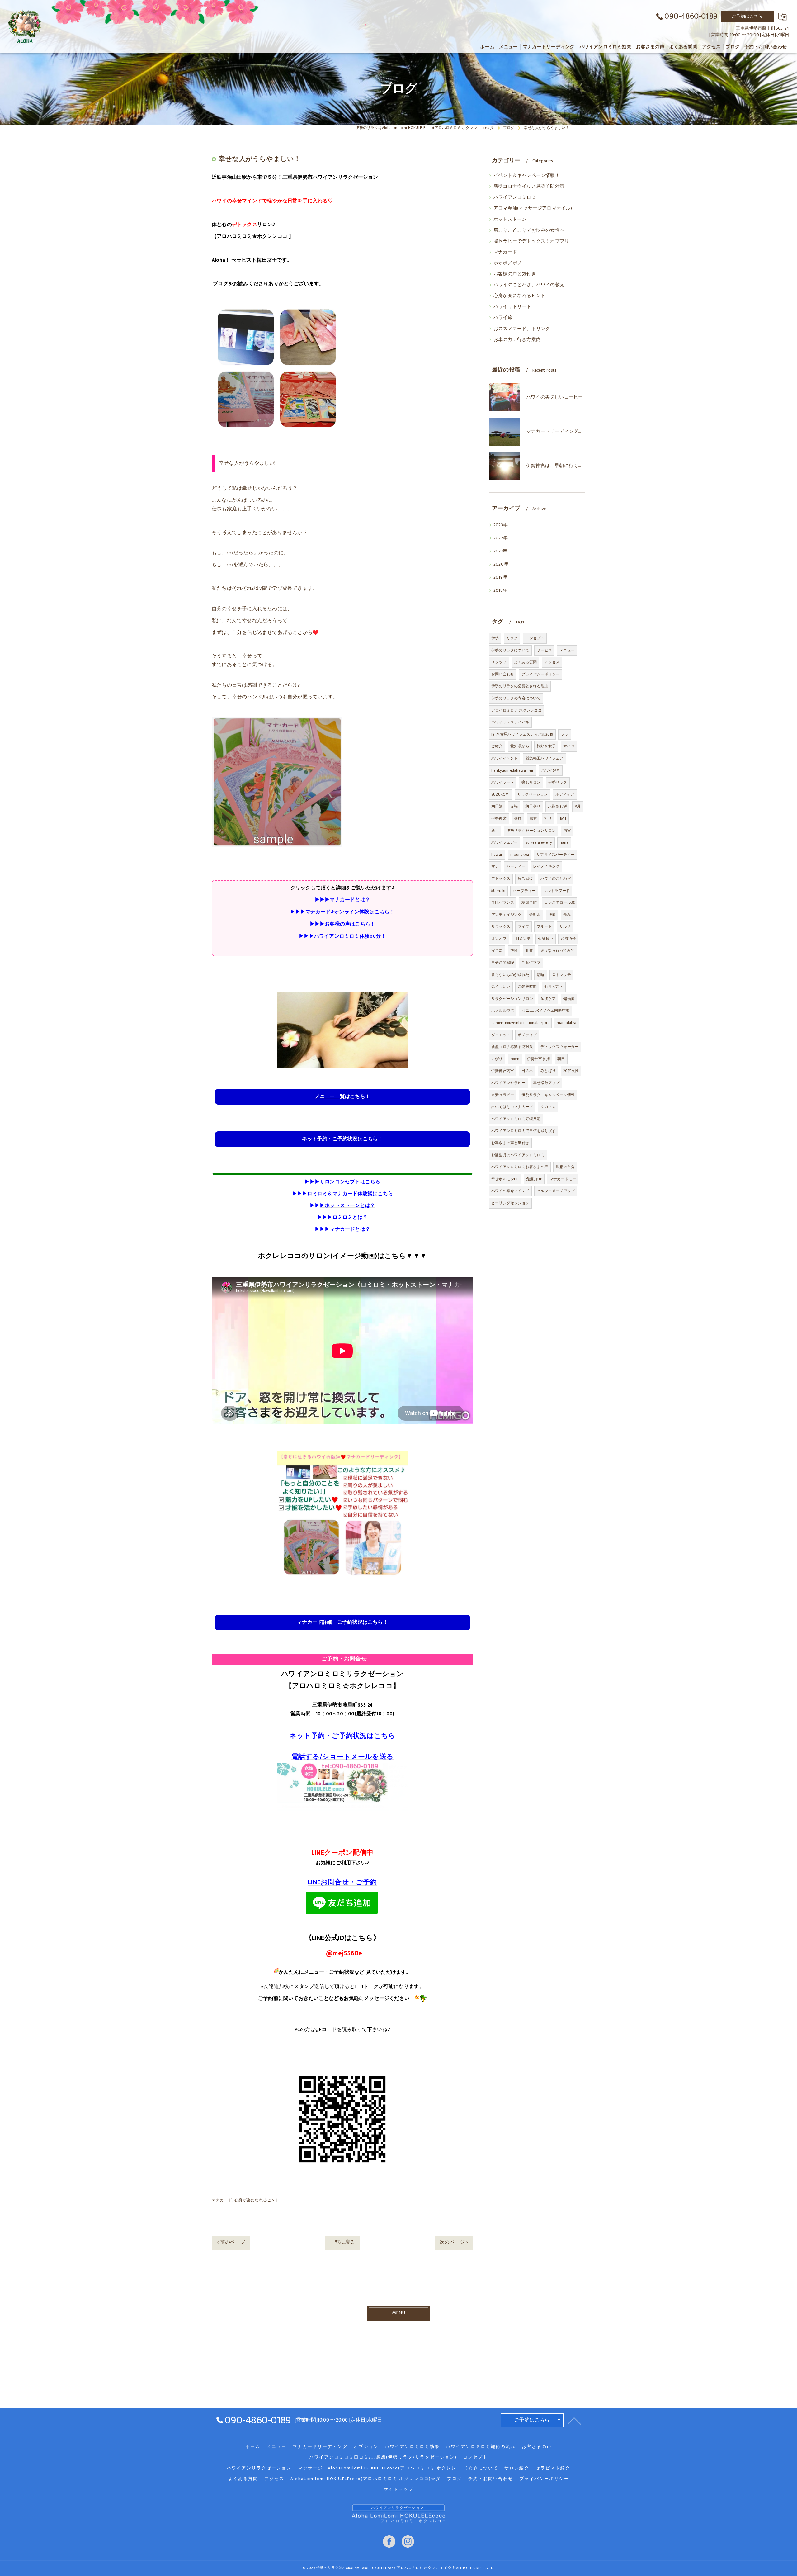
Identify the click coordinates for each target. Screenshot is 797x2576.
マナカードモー (563, 1179)
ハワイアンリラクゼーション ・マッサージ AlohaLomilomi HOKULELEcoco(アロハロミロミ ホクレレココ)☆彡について (362, 2468)
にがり (497, 1059)
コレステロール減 (559, 902)
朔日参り (533, 806)
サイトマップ (398, 2489)
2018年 (500, 590)
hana (564, 842)
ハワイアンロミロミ (515, 197)
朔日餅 (497, 806)
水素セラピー (503, 1095)
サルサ (565, 926)
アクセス (552, 662)
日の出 (527, 1071)
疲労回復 (525, 878)
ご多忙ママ (531, 963)
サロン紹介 (517, 2468)
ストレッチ (561, 975)
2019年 (500, 577)
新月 (495, 831)
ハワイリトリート (512, 307)
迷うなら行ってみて (558, 950)
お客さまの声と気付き (510, 1143)
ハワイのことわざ (556, 878)
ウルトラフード (556, 891)
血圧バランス (503, 902)
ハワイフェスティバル (510, 722)
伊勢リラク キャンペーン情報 (548, 1095)
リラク (512, 638)
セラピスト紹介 (553, 2468)
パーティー (516, 866)
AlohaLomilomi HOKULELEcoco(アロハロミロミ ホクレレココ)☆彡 (366, 2479)
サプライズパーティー (555, 855)
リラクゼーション (533, 794)
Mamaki (498, 891)
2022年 (501, 538)
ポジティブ (527, 1035)
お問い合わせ (503, 674)
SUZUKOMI (501, 794)
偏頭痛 (569, 999)
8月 (578, 806)
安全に (497, 950)
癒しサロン (531, 782)
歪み (567, 915)
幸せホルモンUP (505, 1179)
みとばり (548, 1071)
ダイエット (501, 1035)
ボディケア (565, 794)
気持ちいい (501, 987)
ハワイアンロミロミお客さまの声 (520, 1167)
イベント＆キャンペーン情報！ (527, 176)
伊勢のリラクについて (510, 650)
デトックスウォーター (559, 1047)
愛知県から (520, 746)
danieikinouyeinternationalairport (520, 1023)
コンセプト (535, 638)
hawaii (497, 855)
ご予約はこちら (747, 16)
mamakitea (567, 1023)
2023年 (501, 525)
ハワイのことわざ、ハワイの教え (529, 285)
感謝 (533, 818)
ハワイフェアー (505, 842)
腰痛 (552, 915)
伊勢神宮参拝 (538, 1059)
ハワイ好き (551, 770)
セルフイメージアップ (556, 1191)
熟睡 (540, 975)
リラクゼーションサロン (512, 999)
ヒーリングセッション (510, 1203)
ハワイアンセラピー (508, 1083)
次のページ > (454, 2242)
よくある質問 (525, 662)
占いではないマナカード (512, 1107)
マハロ (569, 746)
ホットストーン (510, 220)
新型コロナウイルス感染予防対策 (529, 187)
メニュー (567, 650)
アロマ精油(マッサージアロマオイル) (533, 208)
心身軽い (546, 939)
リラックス (501, 926)
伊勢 (495, 638)
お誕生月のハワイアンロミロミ (518, 1155)
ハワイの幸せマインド (510, 1191)
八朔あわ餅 (557, 806)
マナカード (222, 2200)
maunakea (520, 855)
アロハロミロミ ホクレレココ (516, 710)
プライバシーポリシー (540, 674)
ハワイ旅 (503, 318)
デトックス (501, 878)
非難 (529, 950)
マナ (495, 866)
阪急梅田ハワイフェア (545, 758)
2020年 (501, 564)
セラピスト (554, 987)
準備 (514, 950)
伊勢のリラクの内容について (516, 698)
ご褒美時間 (527, 987)
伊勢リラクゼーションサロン (531, 831)
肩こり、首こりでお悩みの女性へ (529, 230)
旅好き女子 (546, 746)
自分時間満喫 (503, 963)
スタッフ (499, 662)
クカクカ (548, 1107)
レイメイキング (546, 866)
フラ (564, 734)
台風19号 (568, 939)
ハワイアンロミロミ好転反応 (516, 1119)
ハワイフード (503, 782)
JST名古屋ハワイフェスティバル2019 (522, 734)
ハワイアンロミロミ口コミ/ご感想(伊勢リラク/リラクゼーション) (383, 2457)
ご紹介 (497, 746)
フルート (544, 926)
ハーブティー (524, 891)
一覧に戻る (343, 2242)
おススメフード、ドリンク (522, 329)
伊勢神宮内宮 (503, 1071)
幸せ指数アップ (546, 1083)
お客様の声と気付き (515, 274)
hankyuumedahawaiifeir (512, 770)
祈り (548, 818)
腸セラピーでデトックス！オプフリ (531, 241)
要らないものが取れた (510, 975)
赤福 (514, 806)
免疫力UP (534, 1179)
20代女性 (571, 1071)
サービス (544, 650)
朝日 (561, 1059)
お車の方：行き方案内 (517, 340)
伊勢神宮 (499, 818)
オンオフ (499, 939)
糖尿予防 (529, 902)
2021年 (500, 551)
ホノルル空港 (503, 1011)
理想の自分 (565, 1167)
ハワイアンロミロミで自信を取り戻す (523, 1131)
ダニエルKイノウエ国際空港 (545, 1011)
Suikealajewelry (539, 842)
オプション (366, 2447)
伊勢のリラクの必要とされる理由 (520, 686)
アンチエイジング (507, 915)
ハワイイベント (505, 758)
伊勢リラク (558, 782)
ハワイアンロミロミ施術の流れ (481, 2447)
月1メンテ (522, 939)
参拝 (518, 818)
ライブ (523, 926)
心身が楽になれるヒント (257, 2200)
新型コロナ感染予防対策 (512, 1047)
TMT (563, 818)
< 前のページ (231, 2242)
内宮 (567, 831)
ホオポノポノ (508, 263)
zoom (515, 1059)
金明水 (535, 915)
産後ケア (548, 999)
